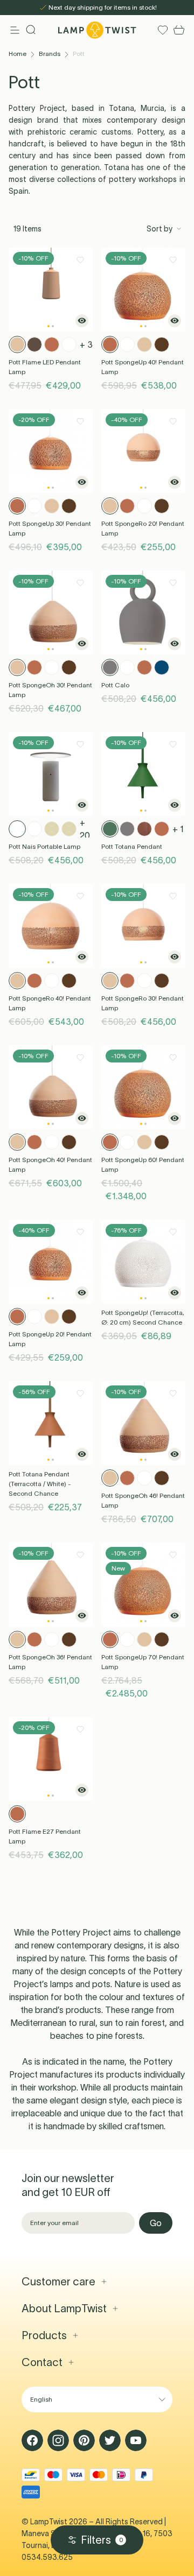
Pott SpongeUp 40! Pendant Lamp (143, 367)
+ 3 (86, 344)
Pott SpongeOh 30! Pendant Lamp (50, 690)
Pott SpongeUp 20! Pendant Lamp (50, 1339)
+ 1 (178, 829)
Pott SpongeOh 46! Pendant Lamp (143, 1500)
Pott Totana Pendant (132, 846)
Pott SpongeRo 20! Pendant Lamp (143, 528)
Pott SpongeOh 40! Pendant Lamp (50, 1164)
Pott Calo (115, 685)
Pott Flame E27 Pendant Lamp (45, 1836)
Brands (50, 54)
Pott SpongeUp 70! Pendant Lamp (143, 1662)
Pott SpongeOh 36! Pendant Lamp (50, 1662)
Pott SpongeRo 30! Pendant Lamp (143, 1003)
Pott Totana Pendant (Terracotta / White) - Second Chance (40, 1484)
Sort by (160, 229)
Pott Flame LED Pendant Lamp (45, 367)
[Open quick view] (82, 321)
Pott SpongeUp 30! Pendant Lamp (50, 528)
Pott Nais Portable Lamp (44, 846)
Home (18, 54)
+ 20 (85, 829)
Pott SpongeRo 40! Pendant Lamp (50, 1003)
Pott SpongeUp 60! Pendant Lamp (143, 1164)
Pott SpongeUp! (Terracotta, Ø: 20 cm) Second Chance (143, 1317)
